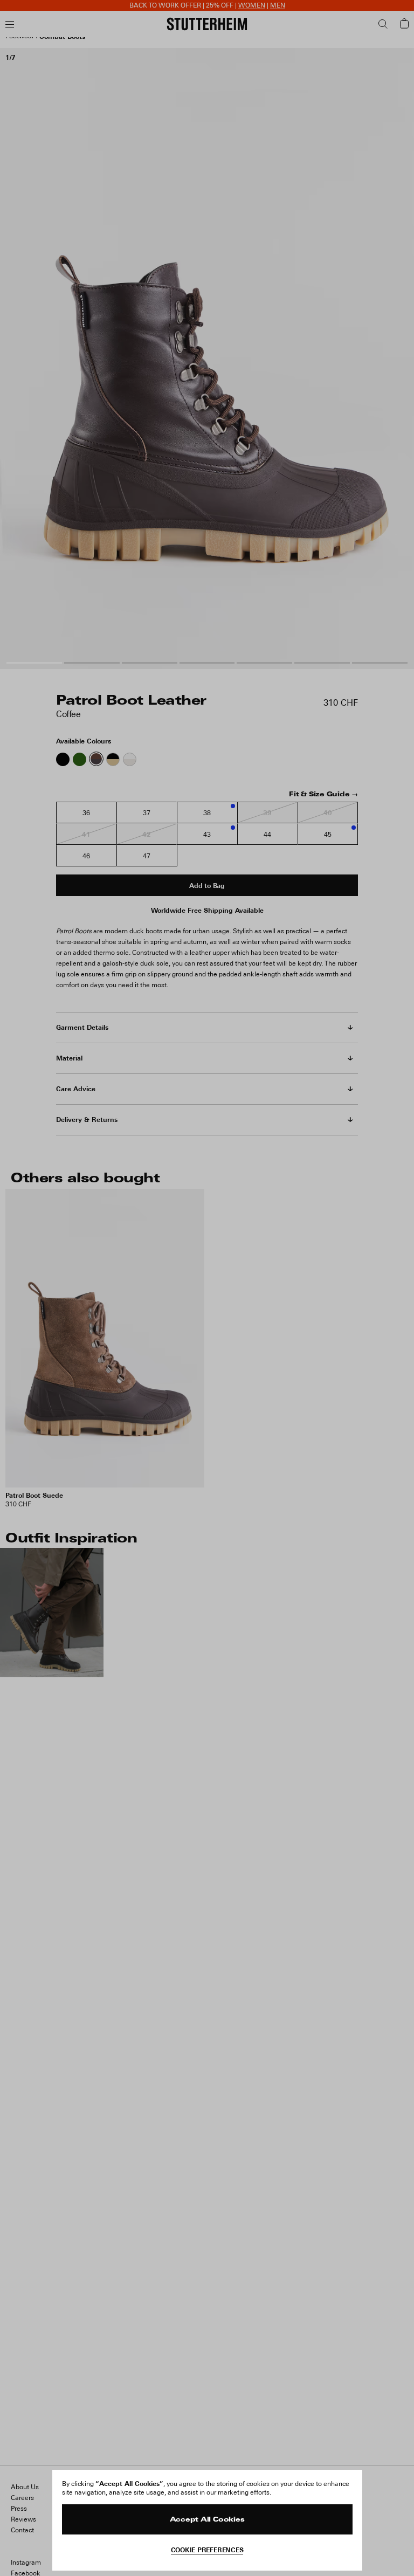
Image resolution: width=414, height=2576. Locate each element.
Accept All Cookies (207, 2520)
